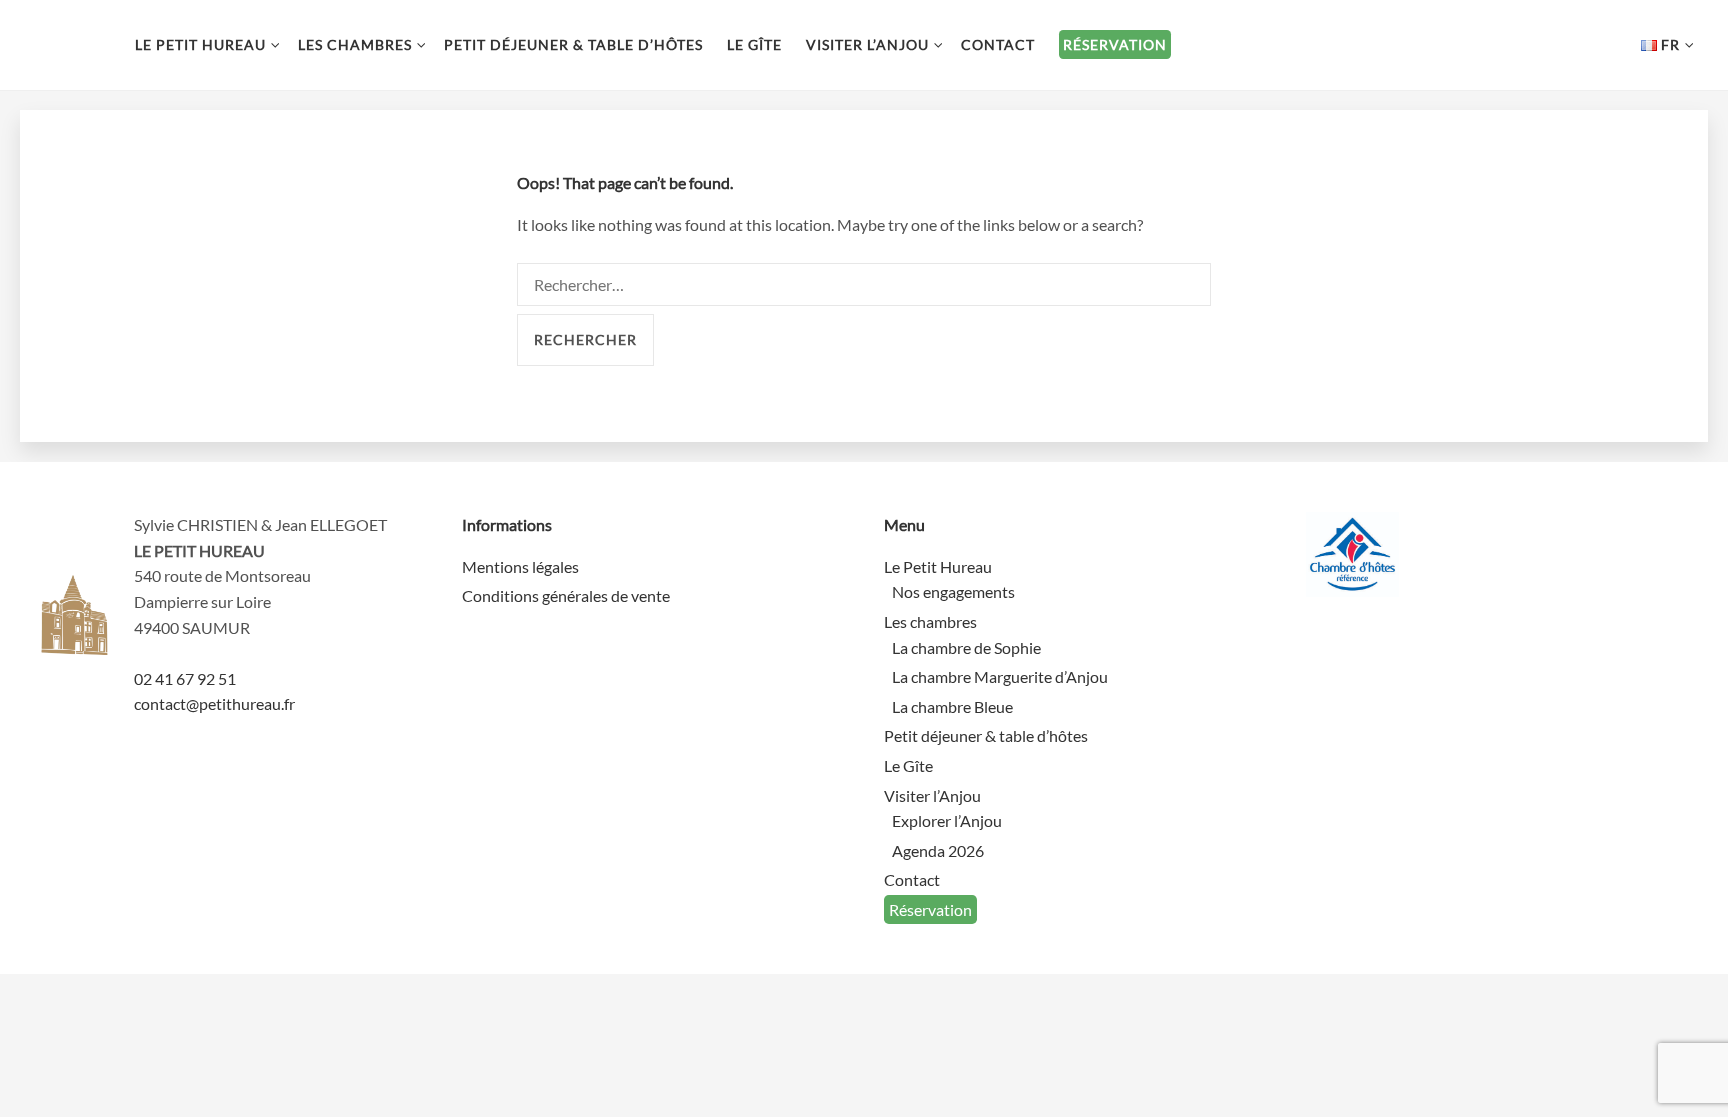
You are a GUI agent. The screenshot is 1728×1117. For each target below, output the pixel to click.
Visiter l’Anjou (867, 44)
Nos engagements (953, 591)
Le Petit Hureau (200, 44)
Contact (998, 44)
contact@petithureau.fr (214, 703)
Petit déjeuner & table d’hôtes (573, 44)
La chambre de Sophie (966, 647)
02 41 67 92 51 (185, 678)
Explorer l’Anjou (947, 820)
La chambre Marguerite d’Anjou (1000, 676)
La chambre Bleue (952, 706)
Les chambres (355, 44)
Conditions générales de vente (566, 595)
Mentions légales (520, 566)
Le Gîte (754, 44)
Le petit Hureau (70, 45)
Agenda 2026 (938, 850)
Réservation (1115, 44)
